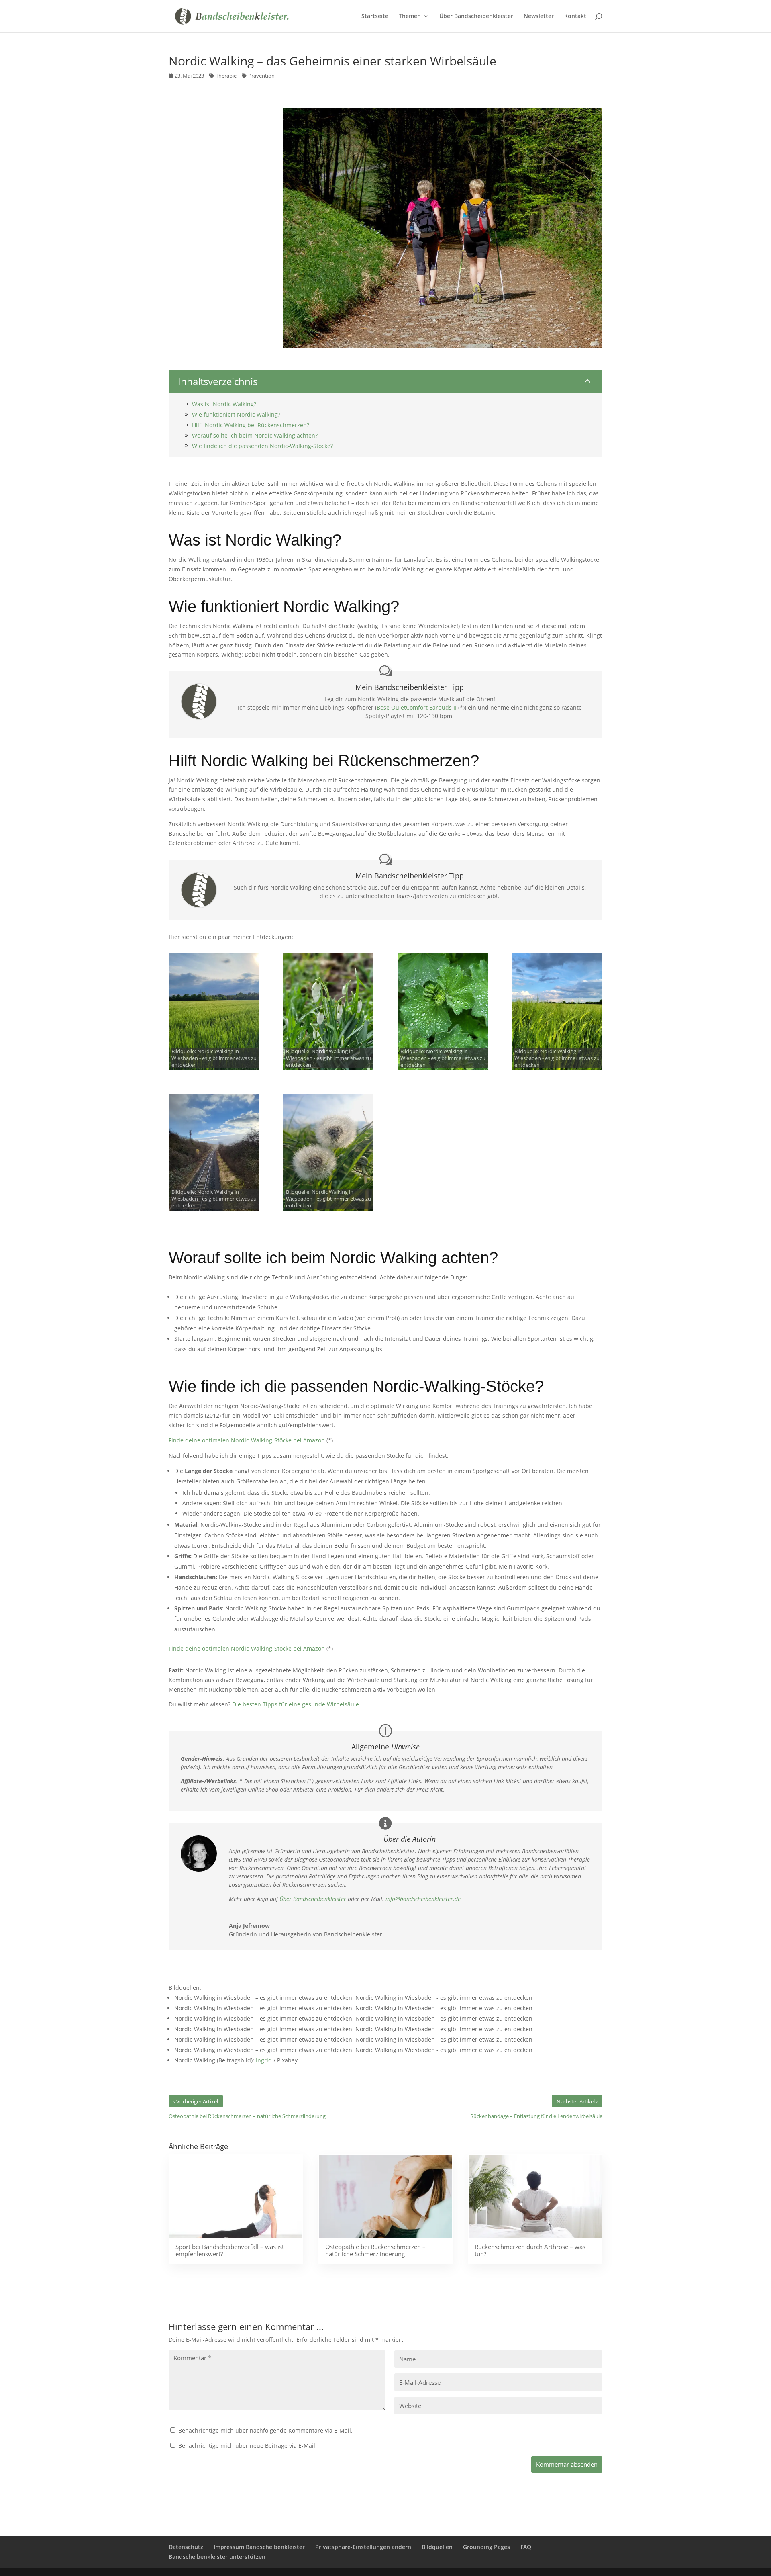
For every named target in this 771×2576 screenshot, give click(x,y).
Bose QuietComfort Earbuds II (417, 707)
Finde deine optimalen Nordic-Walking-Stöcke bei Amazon (247, 1440)
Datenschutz (186, 2547)
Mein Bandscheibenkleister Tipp (410, 688)
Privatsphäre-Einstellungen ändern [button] (363, 2547)
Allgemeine (385, 1747)
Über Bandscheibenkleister (313, 1899)
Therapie (226, 76)
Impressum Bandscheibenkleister (259, 2547)
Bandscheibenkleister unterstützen (217, 2557)
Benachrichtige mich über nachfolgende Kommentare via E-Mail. (265, 2430)
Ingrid (264, 2060)
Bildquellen (437, 2547)
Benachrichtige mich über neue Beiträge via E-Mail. (248, 2446)
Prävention (261, 76)
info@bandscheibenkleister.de (423, 1899)
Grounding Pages (486, 2547)
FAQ (526, 2547)
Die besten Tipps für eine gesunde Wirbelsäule (296, 1704)
